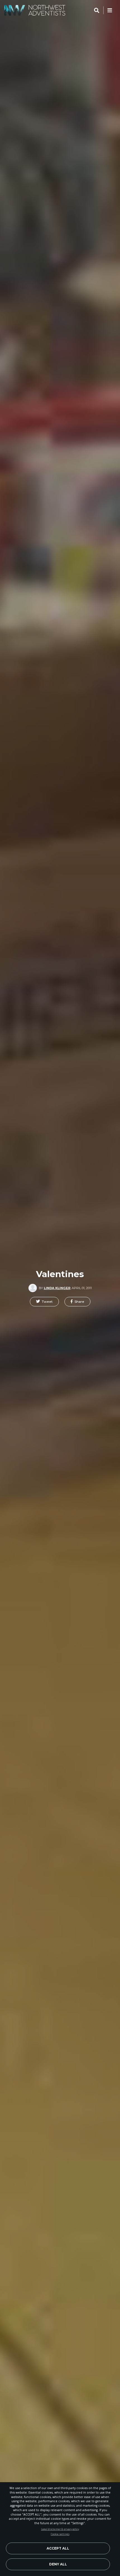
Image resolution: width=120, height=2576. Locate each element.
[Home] (35, 10)
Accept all (58, 2548)
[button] (44, 1302)
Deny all (58, 2564)
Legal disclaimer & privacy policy (60, 2529)
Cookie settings (60, 2534)
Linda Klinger (57, 1288)
